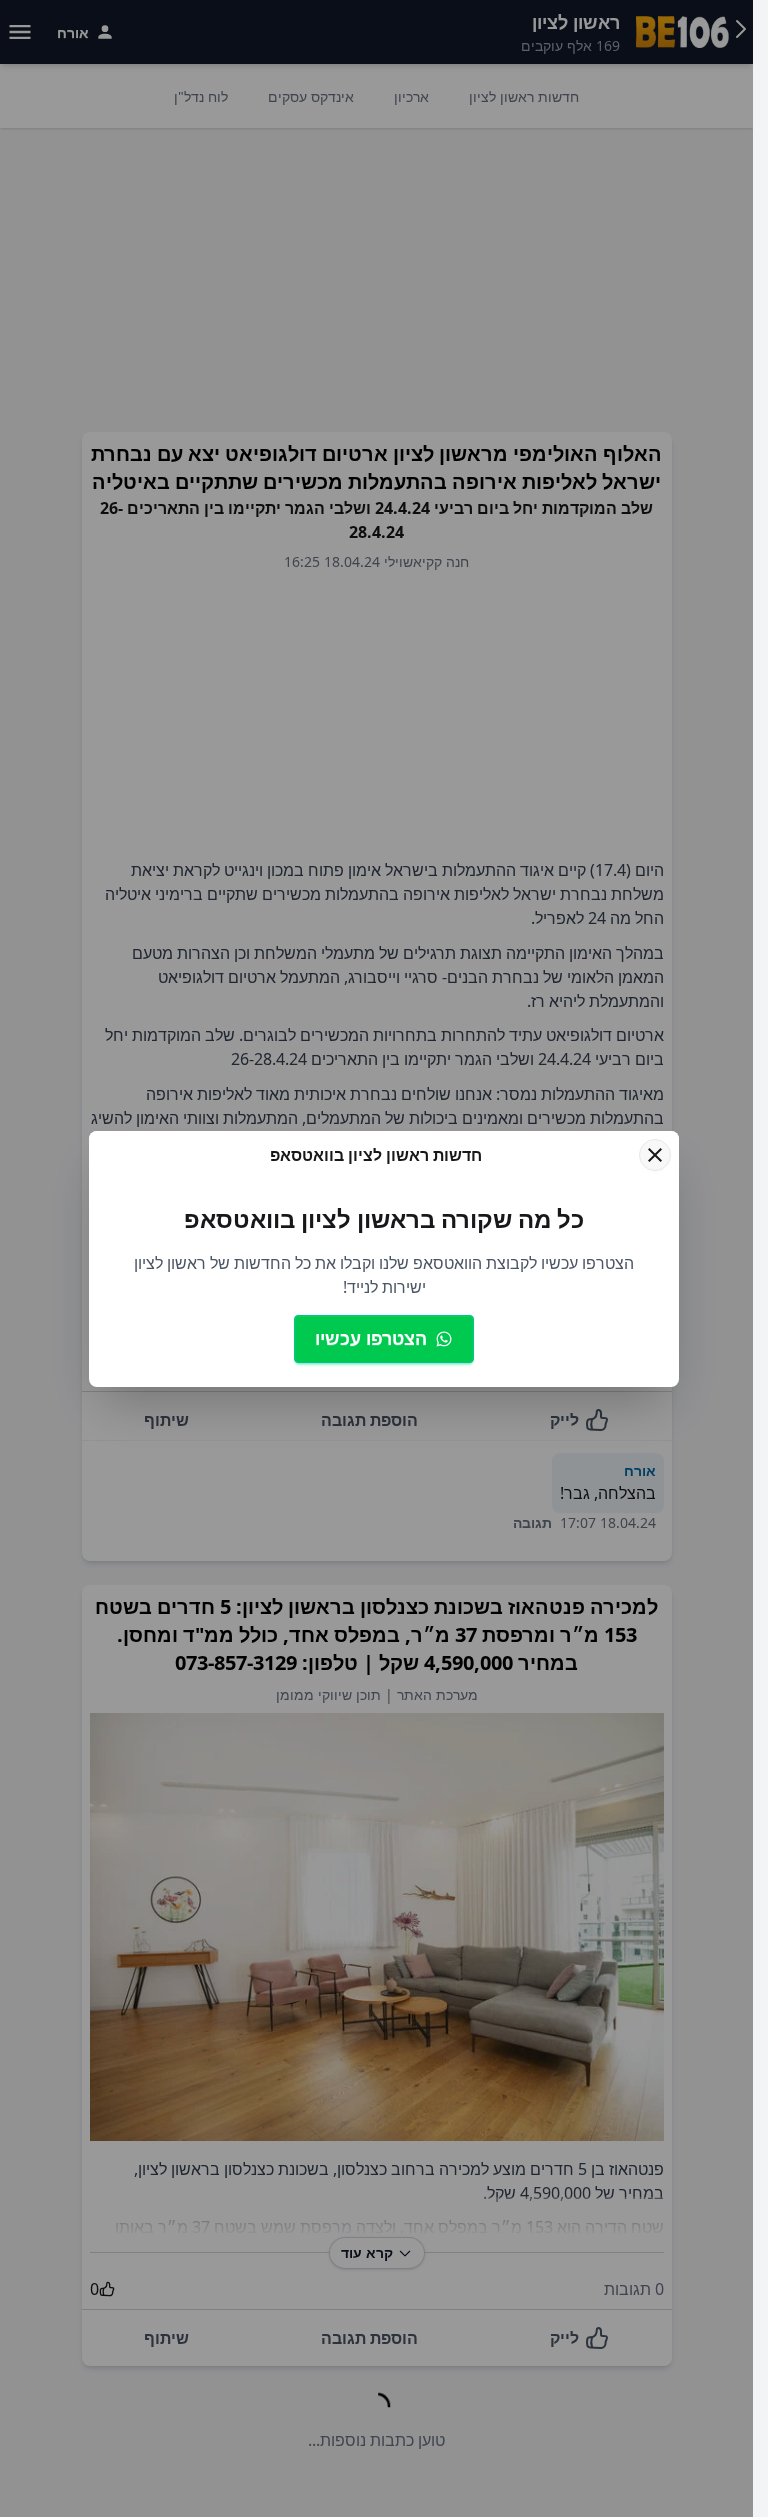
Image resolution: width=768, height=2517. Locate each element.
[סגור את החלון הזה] (655, 1155)
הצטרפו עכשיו (371, 1338)
